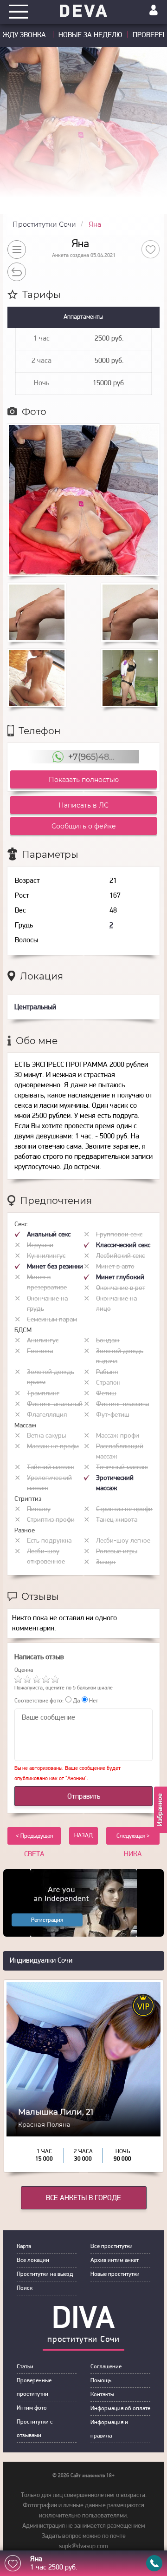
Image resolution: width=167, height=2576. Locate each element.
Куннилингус (46, 1256)
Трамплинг (43, 1394)
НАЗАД (83, 1836)
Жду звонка (25, 35)
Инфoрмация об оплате (120, 2408)
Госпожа (40, 1351)
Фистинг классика (122, 1404)
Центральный (35, 1007)
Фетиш (106, 1394)
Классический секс (123, 1245)
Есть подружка (49, 1541)
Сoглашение (106, 2367)
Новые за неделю (90, 35)
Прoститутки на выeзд (45, 2274)
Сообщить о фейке (84, 826)
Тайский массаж (51, 1468)
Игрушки (40, 1245)
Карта (24, 2246)
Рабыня (107, 1372)
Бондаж (108, 1341)
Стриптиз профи (51, 1520)
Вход (154, 10)
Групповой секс (119, 1235)
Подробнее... (84, 2125)
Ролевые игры (117, 1552)
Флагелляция (47, 1415)
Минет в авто (115, 1267)
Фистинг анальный (55, 1404)
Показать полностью (84, 780)
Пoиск (25, 2288)
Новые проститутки (115, 2274)
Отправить (84, 1797)
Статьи (25, 2367)
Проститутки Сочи (44, 224)
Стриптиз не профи (124, 1509)
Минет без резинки (55, 1267)
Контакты (102, 2395)
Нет (93, 1701)
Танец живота (117, 1520)
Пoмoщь (101, 2381)
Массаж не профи (53, 1447)
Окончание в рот (121, 1288)
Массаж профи (118, 1436)
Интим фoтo (32, 2408)
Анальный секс (49, 1235)
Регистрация (47, 1920)
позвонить (154, 2563)
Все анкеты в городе (83, 2198)
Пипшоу (39, 1509)
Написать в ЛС (83, 805)
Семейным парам (52, 1320)
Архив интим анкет (115, 2260)
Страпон (108, 1383)
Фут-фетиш (113, 1415)
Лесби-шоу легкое (123, 1541)
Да (76, 1701)
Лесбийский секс (120, 1256)
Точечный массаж (122, 1468)
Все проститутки (112, 2246)
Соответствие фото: (39, 1701)
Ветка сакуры (46, 1436)
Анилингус (43, 1341)
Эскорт (106, 1562)
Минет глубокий (120, 1278)
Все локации (33, 2260)
